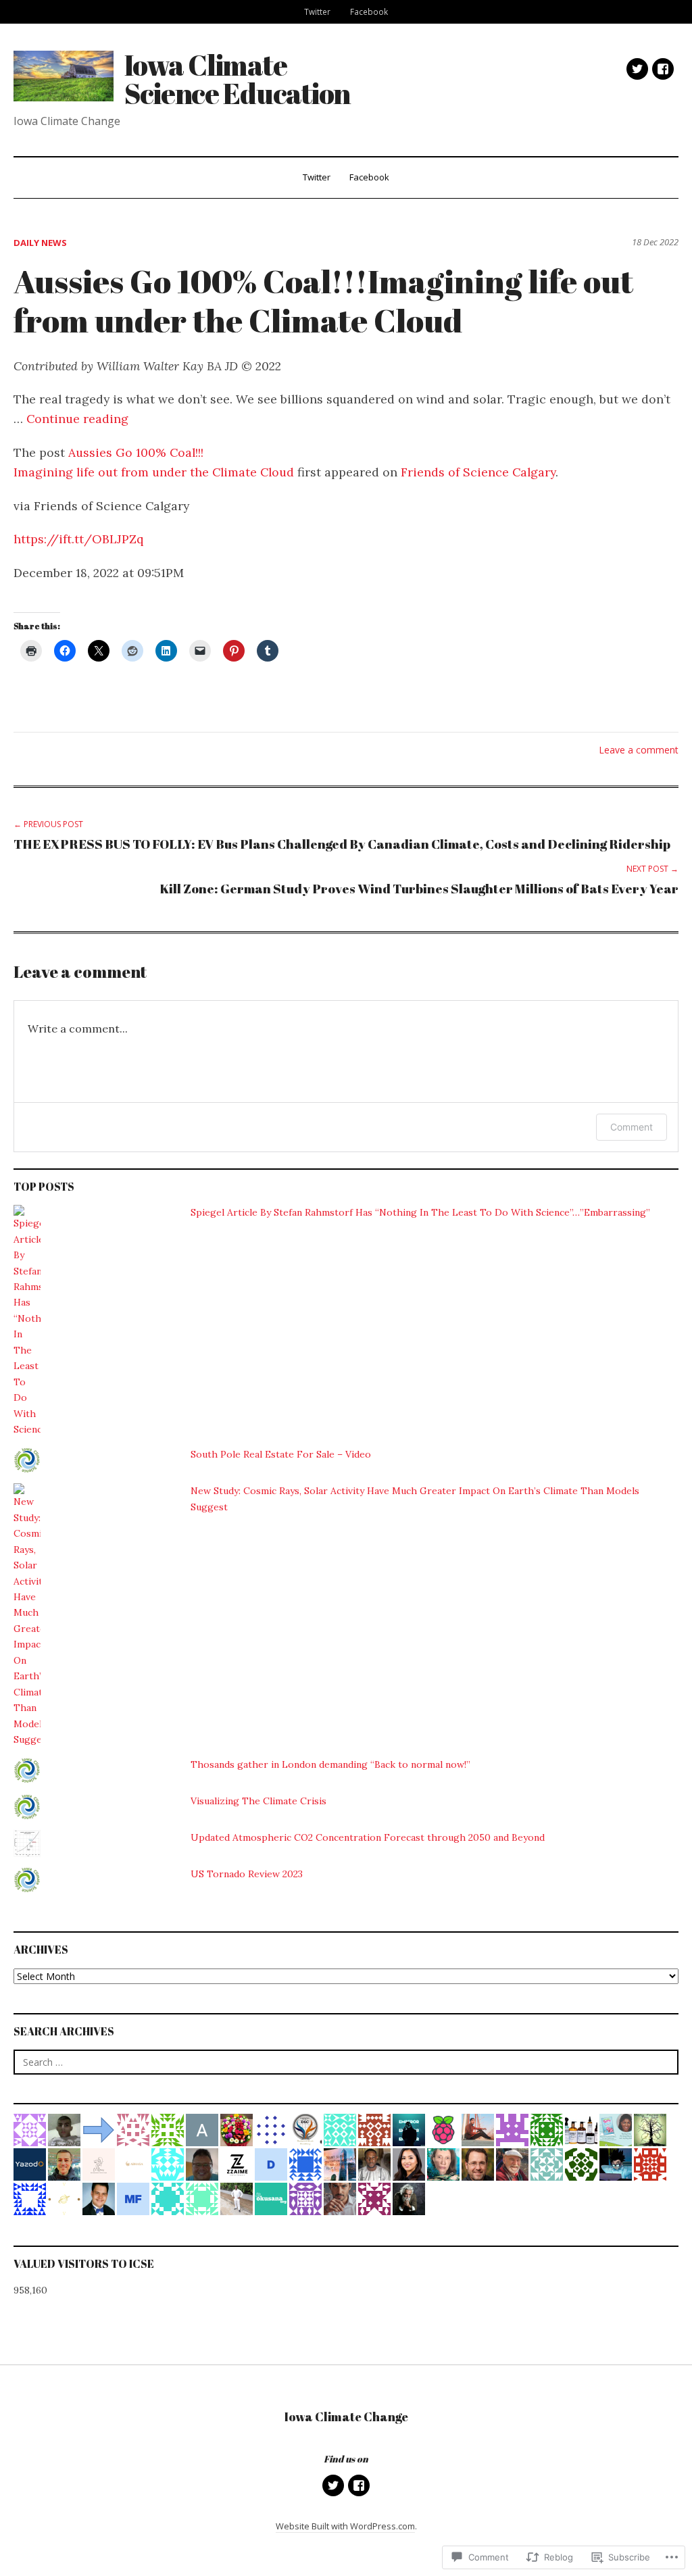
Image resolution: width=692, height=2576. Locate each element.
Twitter (317, 11)
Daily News (40, 243)
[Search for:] (346, 2062)
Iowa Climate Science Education (238, 79)
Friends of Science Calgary (478, 472)
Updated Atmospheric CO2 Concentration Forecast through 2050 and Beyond (368, 1837)
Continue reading (77, 419)
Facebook (369, 11)
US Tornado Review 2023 (247, 1874)
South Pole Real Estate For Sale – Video (281, 1454)
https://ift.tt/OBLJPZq (78, 539)
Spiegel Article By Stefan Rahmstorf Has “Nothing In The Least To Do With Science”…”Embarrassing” (420, 1212)
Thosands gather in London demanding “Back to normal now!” (330, 1764)
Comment (632, 1127)
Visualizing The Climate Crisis (258, 1801)
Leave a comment (639, 750)
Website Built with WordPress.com (345, 2526)
